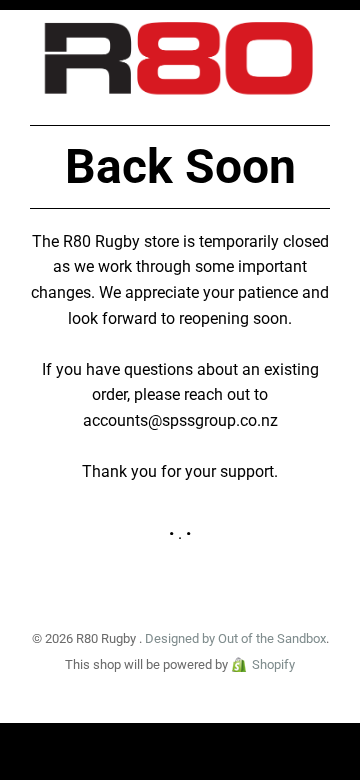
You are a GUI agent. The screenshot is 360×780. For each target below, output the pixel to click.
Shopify (273, 664)
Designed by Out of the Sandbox (235, 638)
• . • (180, 533)
